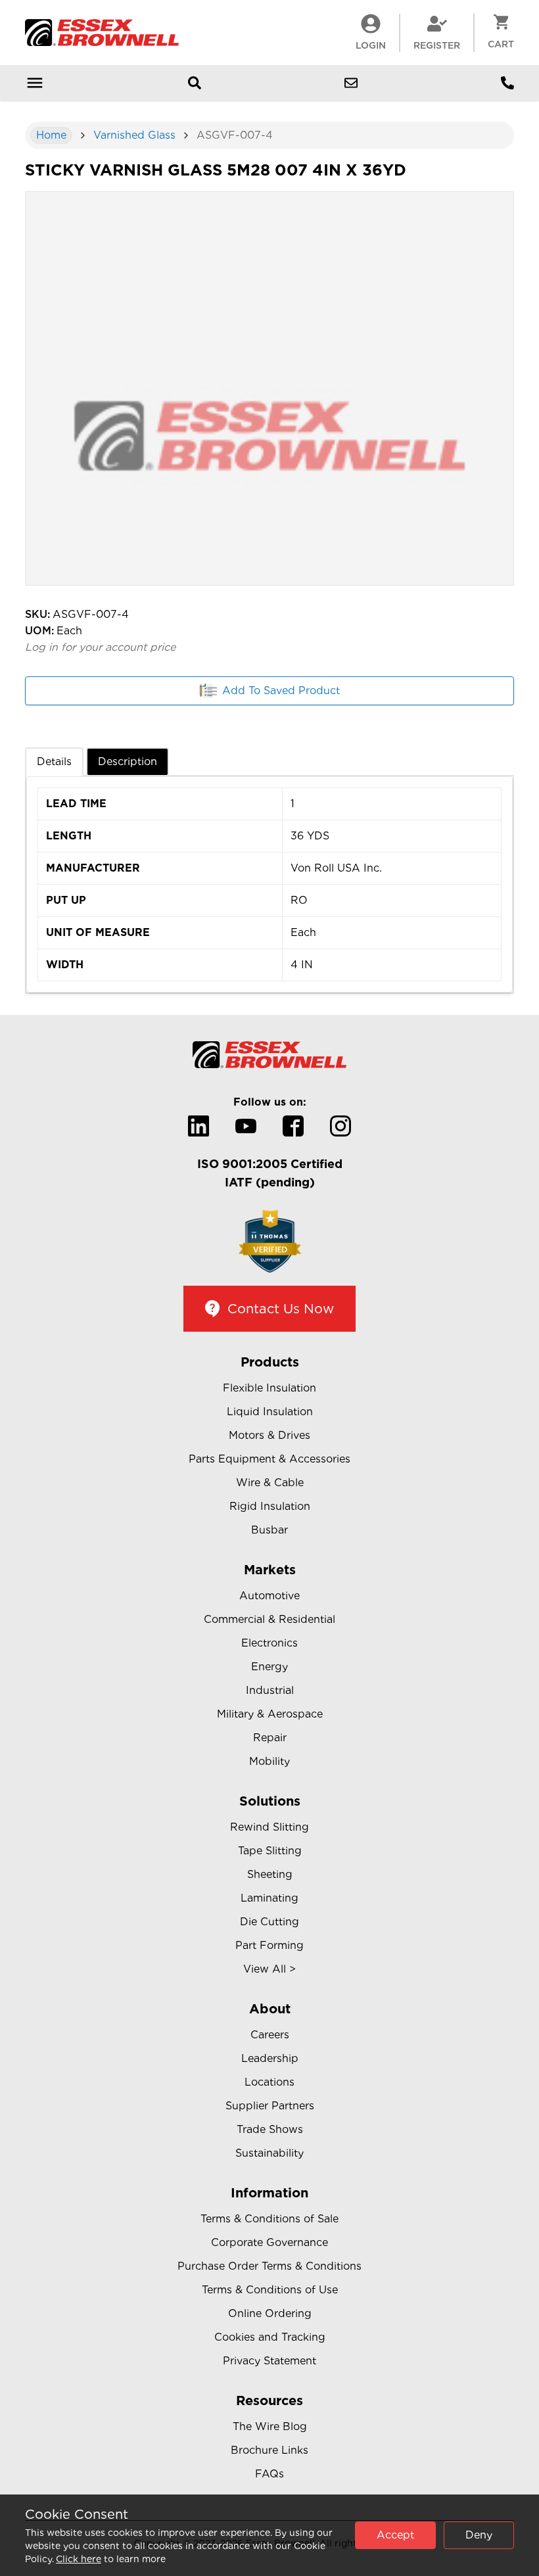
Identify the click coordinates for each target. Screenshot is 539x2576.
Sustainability (269, 2153)
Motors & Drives (269, 1435)
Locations (269, 2082)
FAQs (269, 2474)
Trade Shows (270, 2129)
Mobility (269, 1761)
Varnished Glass (134, 135)
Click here (79, 2559)
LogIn (371, 45)
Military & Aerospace (270, 1714)
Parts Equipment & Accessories (269, 1459)
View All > (269, 1969)
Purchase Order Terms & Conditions (269, 2266)
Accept (395, 2535)
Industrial (270, 1690)
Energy (269, 1667)
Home (51, 135)
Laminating (269, 1898)
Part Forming (269, 1945)
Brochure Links (269, 2450)
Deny (479, 2535)
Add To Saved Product (281, 691)
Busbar (269, 1530)
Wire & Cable (270, 1483)
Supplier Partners (270, 2106)
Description (128, 761)
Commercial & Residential (269, 1619)
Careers (270, 2035)
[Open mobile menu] (35, 83)
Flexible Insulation (269, 1388)
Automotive (269, 1596)
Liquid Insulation (270, 1412)
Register (437, 45)
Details (54, 761)
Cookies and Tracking (270, 2337)
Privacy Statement (269, 2361)
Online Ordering (270, 2313)
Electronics (269, 1643)
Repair (270, 1738)
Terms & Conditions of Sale (269, 2219)
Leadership (270, 2058)
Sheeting (270, 1874)
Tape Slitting (270, 1851)
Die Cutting (269, 1922)
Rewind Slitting (269, 1827)
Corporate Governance (269, 2242)
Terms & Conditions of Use (270, 2290)
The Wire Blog (270, 2426)
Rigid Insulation (270, 1506)
